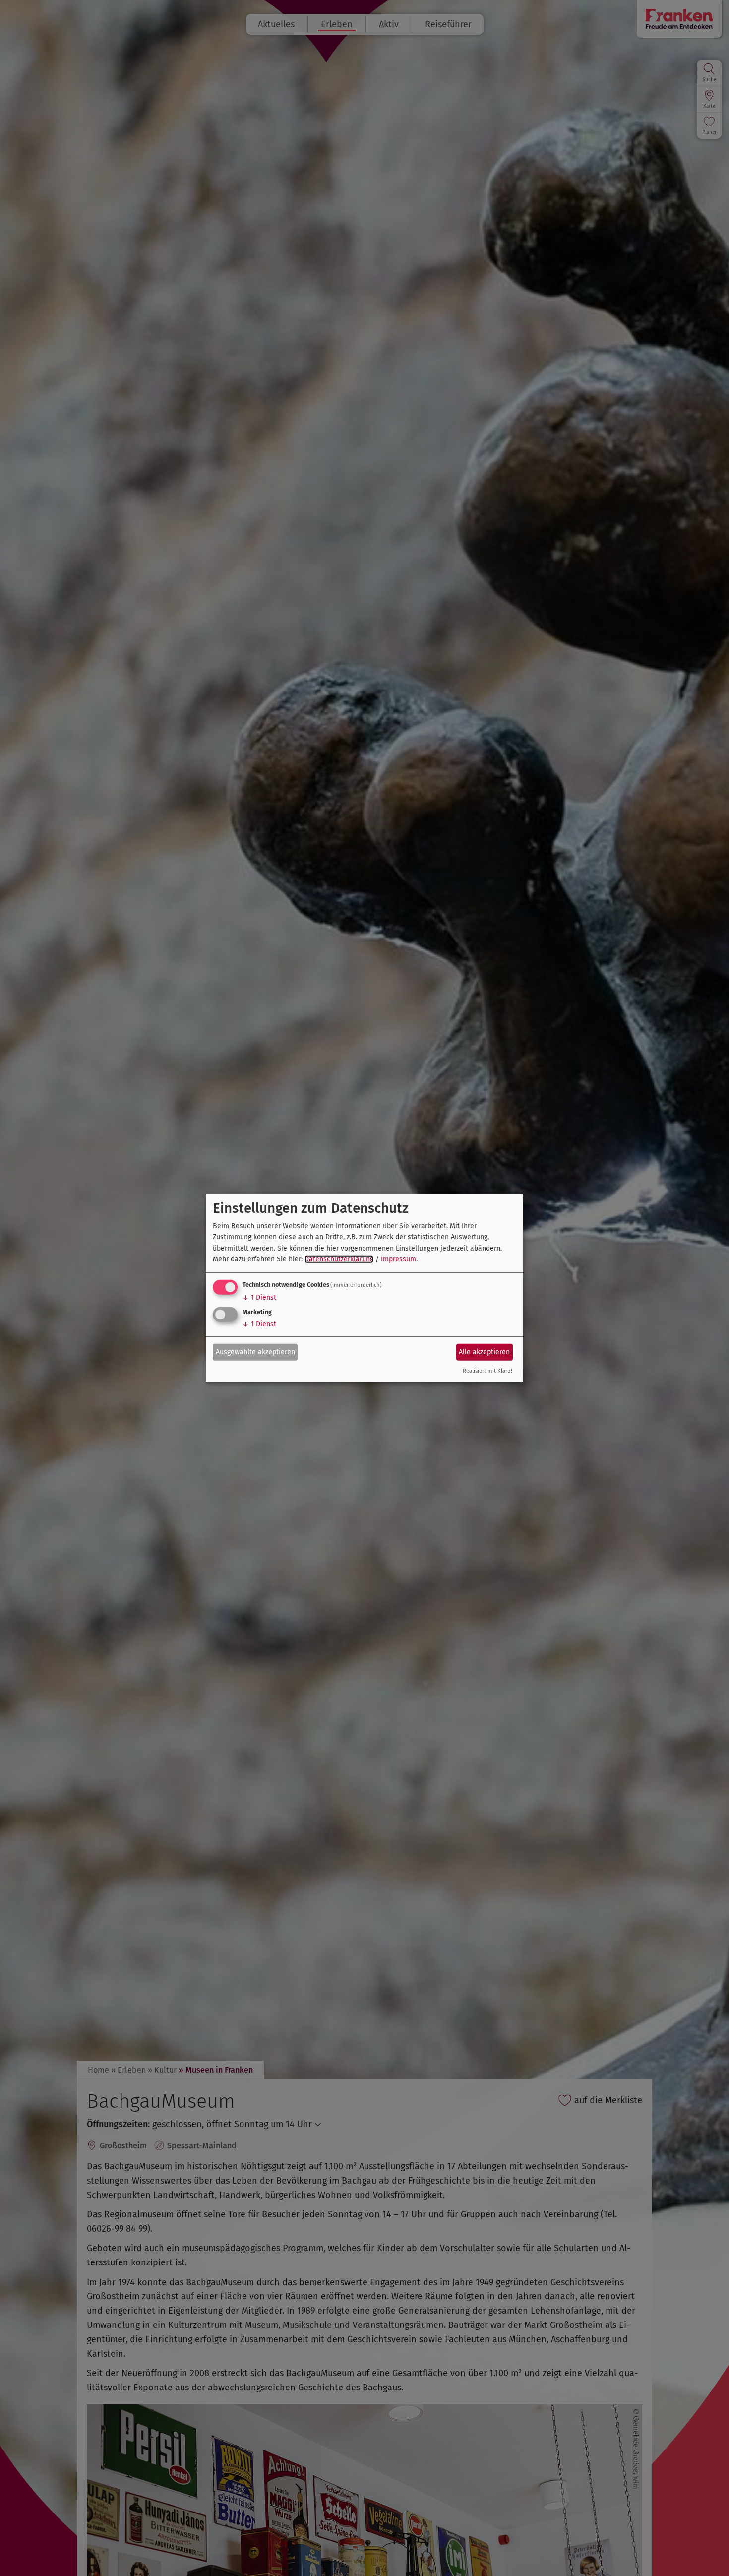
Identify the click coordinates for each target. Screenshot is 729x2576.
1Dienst (259, 1297)
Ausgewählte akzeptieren (255, 1352)
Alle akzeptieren (484, 1352)
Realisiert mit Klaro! (487, 1371)
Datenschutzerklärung (339, 1259)
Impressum (398, 1259)
